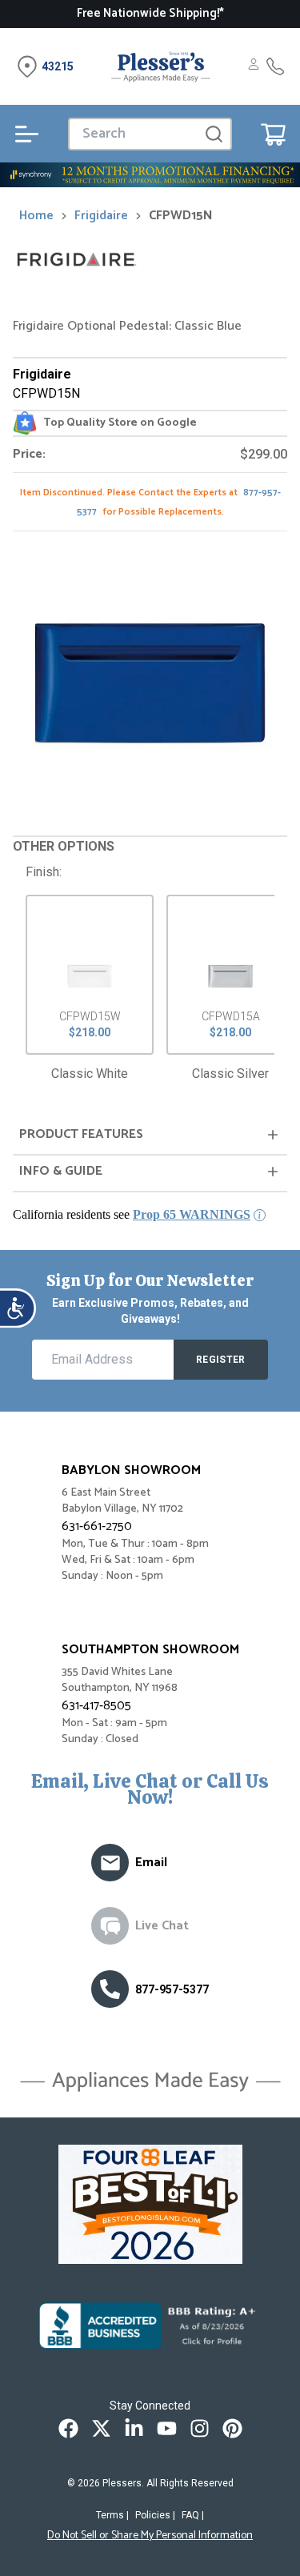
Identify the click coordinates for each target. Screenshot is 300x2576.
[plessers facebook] (68, 2428)
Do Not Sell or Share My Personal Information (150, 2536)
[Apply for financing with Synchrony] (150, 175)
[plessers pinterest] (232, 2428)
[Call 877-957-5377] (275, 66)
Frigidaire (101, 216)
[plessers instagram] (200, 2428)
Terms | (112, 2515)
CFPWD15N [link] (181, 216)
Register (220, 1360)
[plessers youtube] (167, 2428)
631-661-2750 (97, 1526)
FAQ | (193, 2515)
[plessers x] (101, 2428)
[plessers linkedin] (134, 2428)
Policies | (155, 2515)
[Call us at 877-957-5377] (110, 1989)
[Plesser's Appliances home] (161, 66)
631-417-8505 (96, 1706)
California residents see (132, 1214)
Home (36, 216)
